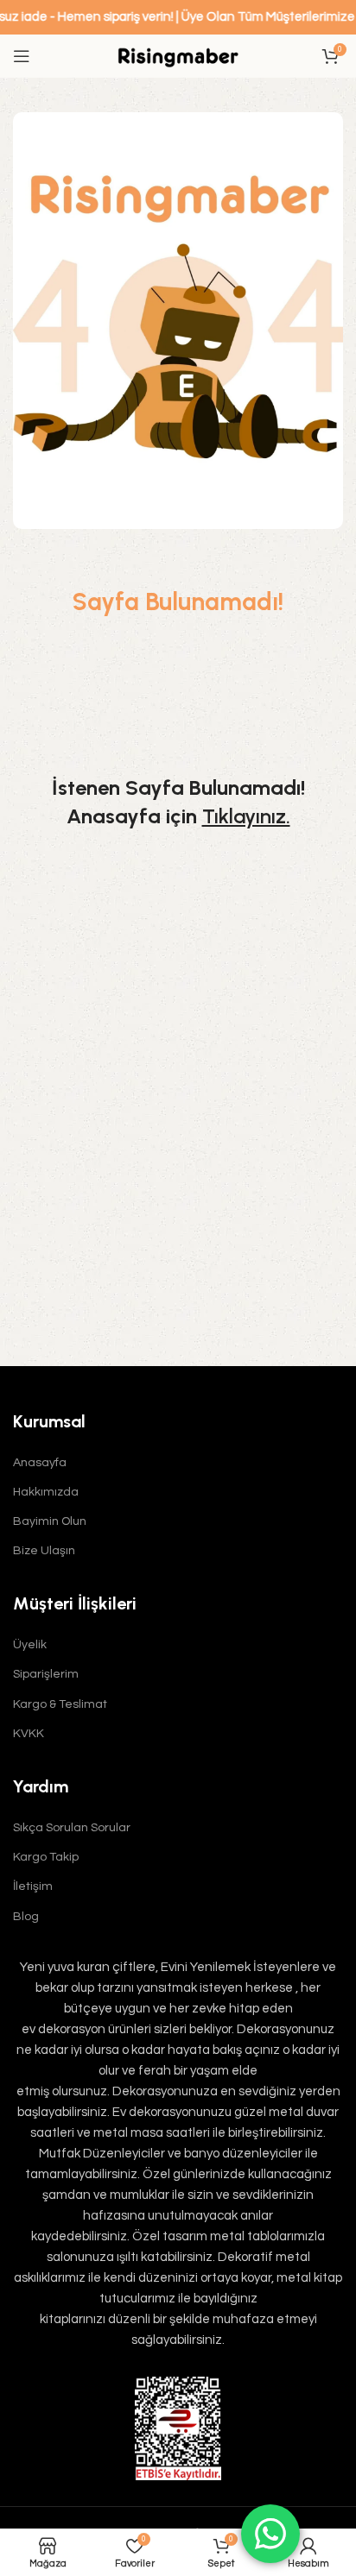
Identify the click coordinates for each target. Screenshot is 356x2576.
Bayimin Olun (50, 1521)
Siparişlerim (46, 1674)
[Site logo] (178, 56)
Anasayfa (40, 1463)
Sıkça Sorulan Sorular (72, 1828)
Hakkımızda (46, 1492)
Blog (26, 1917)
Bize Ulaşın (44, 1551)
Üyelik (30, 1645)
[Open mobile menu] (22, 56)
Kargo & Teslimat (60, 1704)
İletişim (33, 1886)
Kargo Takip (46, 1857)
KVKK (29, 1734)
